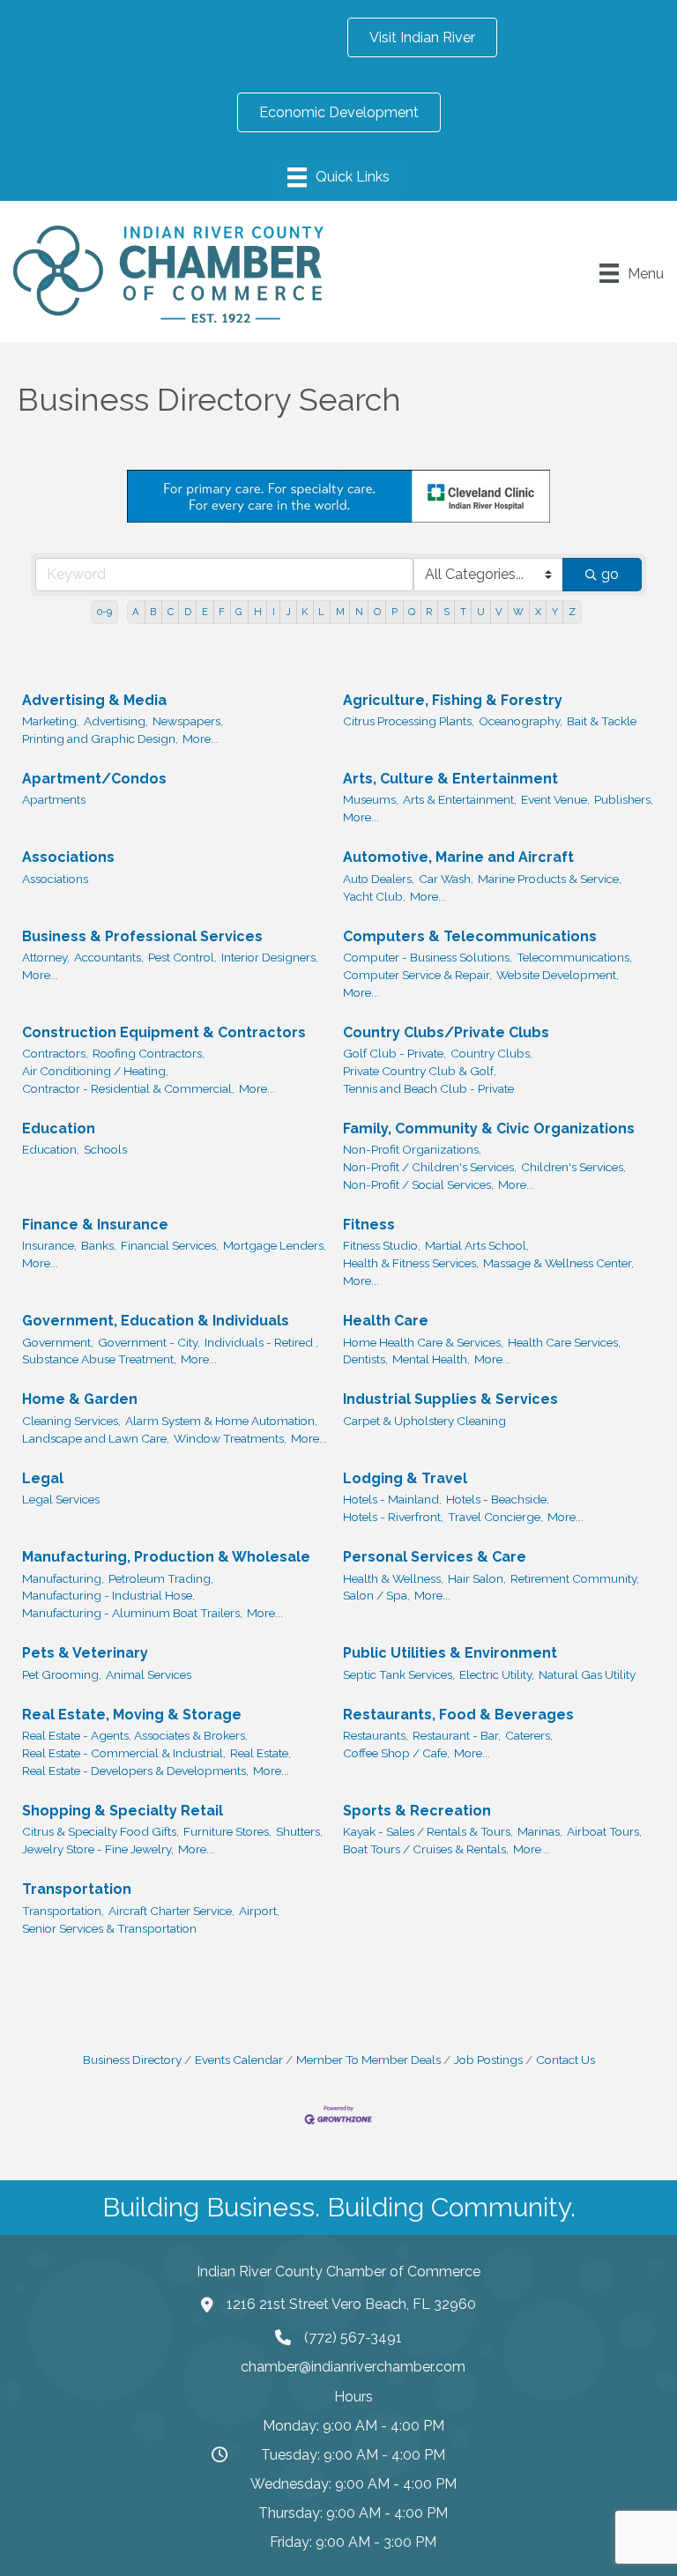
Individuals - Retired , (261, 1342)
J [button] (288, 612)
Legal (43, 1478)
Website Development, (558, 975)
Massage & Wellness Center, (558, 1263)
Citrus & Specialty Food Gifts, (100, 1831)
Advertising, (116, 721)
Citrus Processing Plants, (409, 721)
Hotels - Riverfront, (393, 1517)
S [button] (446, 612)
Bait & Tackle (602, 721)
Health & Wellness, (393, 1578)
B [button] (153, 612)
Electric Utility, (497, 1674)
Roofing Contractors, (149, 1053)
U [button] (481, 612)
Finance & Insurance (95, 1225)
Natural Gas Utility (587, 1674)
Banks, (99, 1245)
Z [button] (572, 612)
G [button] (239, 612)
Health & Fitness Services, (411, 1263)
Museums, (371, 799)
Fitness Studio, (382, 1245)
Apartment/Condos (94, 779)
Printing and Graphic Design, (100, 739)
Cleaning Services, (71, 1421)
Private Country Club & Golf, (420, 1071)
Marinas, (540, 1831)
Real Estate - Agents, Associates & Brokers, (135, 1735)
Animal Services (149, 1674)
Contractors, (55, 1053)
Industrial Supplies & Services (450, 1399)
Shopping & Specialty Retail (123, 1811)
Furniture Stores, (227, 1831)
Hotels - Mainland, (392, 1499)
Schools (105, 1149)
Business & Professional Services (142, 936)
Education (59, 1128)
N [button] (359, 612)
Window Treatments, (230, 1438)
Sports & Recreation (417, 1811)
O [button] (377, 612)
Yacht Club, (374, 896)
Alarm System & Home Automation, (221, 1421)
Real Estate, (260, 1753)
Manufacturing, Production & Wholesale (166, 1557)
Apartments (54, 799)
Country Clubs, (491, 1053)
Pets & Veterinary (85, 1653)
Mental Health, (431, 1359)
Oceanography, (521, 721)
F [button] (222, 612)
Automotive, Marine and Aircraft (458, 857)
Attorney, (46, 957)
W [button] (518, 612)
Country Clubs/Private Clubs (446, 1032)
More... (201, 739)
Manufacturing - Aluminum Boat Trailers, (132, 1613)
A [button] (136, 612)
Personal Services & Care (435, 1557)
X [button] (538, 612)
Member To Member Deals (368, 2060)
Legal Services (61, 1499)
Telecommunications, (574, 957)
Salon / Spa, (376, 1595)
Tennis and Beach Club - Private (428, 1088)
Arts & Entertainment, (460, 799)
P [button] (394, 612)
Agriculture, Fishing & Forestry (453, 700)
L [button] (321, 612)
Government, (58, 1342)
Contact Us (565, 2060)
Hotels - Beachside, (498, 1499)
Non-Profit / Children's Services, (430, 1167)
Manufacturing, (63, 1578)
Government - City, (149, 1342)
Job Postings (488, 2060)
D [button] (188, 612)
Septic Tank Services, (399, 1674)
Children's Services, (573, 1167)
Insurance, (49, 1245)
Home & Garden (80, 1399)
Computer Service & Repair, (417, 975)
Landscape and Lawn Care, (96, 1438)
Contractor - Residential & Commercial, (128, 1088)
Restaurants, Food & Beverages (458, 1715)
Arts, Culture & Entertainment (450, 779)
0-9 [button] (104, 612)
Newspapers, (188, 721)
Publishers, (624, 799)
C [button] (171, 612)
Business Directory (132, 2060)
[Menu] (338, 177)
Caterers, (529, 1735)
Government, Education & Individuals (156, 1321)
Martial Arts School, (477, 1245)
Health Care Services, (564, 1342)
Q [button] (412, 612)
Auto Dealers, (379, 879)
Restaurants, (376, 1735)
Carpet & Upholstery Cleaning (424, 1421)
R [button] (429, 612)
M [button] (340, 612)
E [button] (205, 612)
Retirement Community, (575, 1578)
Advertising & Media (94, 700)
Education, (51, 1149)
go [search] (610, 574)
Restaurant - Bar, (457, 1735)
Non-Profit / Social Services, (418, 1184)
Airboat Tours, (604, 1831)
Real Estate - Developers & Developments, (135, 1771)
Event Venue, (555, 799)
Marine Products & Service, (550, 879)
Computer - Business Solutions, (428, 957)
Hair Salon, (477, 1578)
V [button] (499, 612)
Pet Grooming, (62, 1674)
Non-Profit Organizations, (412, 1149)
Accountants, (109, 957)
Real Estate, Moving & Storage (132, 1715)
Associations (68, 857)
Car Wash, (446, 879)
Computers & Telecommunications (470, 936)
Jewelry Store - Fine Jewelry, (98, 1849)
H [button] (258, 612)
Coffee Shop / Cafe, (396, 1753)
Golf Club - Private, (394, 1053)
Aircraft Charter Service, (171, 1911)
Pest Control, (182, 957)
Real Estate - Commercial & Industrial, (124, 1753)
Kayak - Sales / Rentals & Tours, (428, 1831)
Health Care (386, 1321)
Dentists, (365, 1359)
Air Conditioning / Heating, (95, 1071)
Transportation (77, 1889)
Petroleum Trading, (161, 1578)
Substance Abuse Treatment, (99, 1359)
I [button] (274, 612)
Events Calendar (239, 2060)
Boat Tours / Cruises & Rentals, (426, 1849)
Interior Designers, (270, 957)
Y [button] (555, 612)
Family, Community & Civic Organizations (489, 1128)
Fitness (369, 1225)
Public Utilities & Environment (450, 1653)
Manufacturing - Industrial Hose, (108, 1595)
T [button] (463, 612)
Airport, (259, 1911)
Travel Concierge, (495, 1517)
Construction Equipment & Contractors (164, 1032)
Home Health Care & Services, (423, 1342)
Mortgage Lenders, (275, 1245)
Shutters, (299, 1831)
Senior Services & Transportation (109, 1928)
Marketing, (51, 721)
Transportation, (63, 1911)
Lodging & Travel (405, 1478)
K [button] (305, 612)
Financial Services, (170, 1245)
